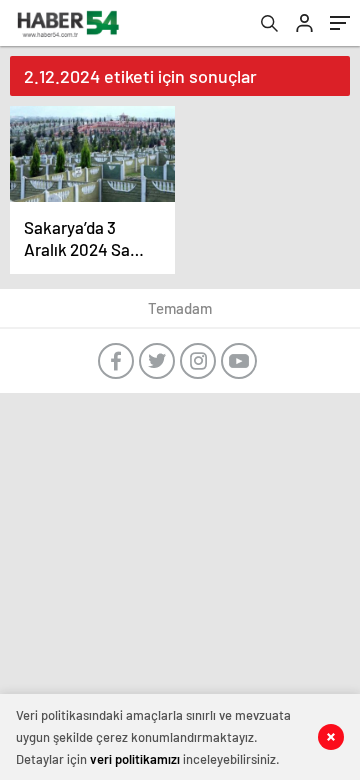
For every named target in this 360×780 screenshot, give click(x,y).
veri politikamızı (135, 759)
